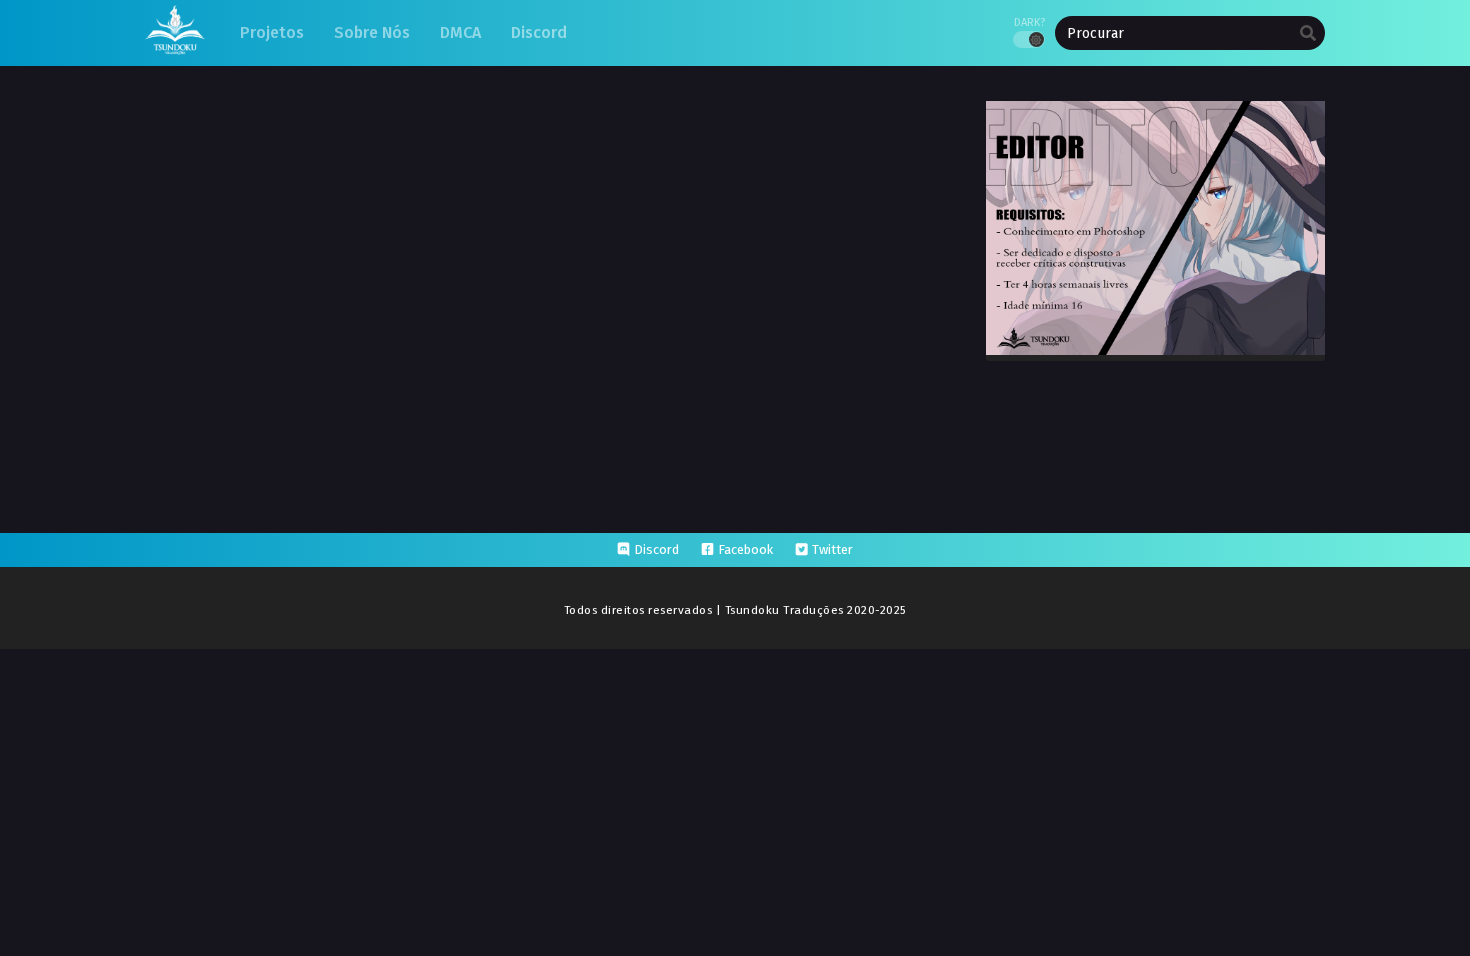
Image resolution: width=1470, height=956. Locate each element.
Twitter (832, 549)
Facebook (745, 549)
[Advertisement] (735, 702)
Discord (656, 549)
